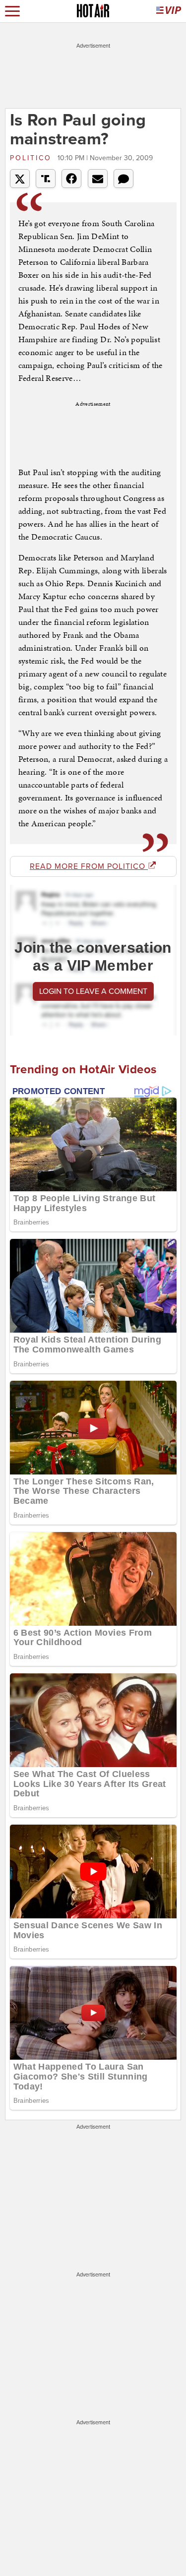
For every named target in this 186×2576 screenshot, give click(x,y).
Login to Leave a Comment (93, 991)
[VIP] (169, 11)
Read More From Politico (89, 866)
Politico (32, 158)
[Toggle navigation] (12, 11)
